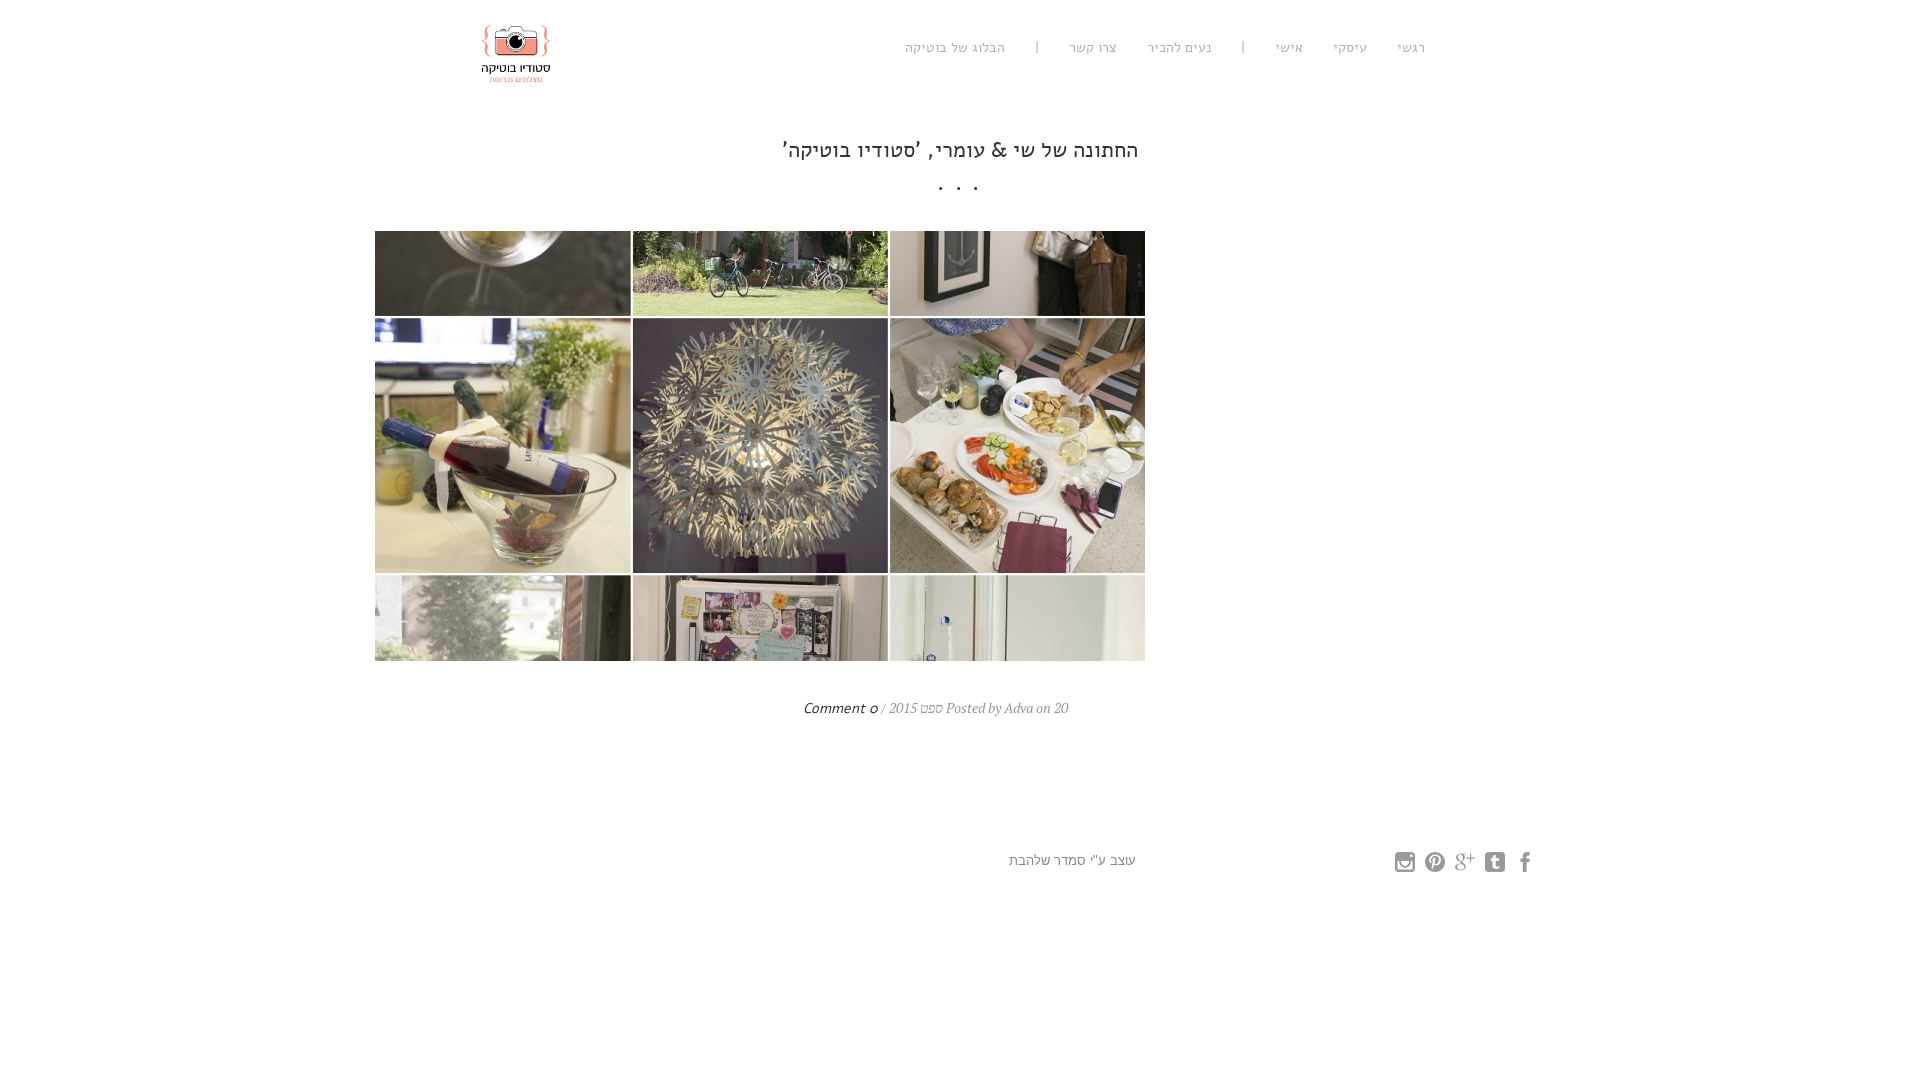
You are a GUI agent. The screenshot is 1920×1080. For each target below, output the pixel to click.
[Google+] (1465, 867)
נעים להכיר (1179, 47)
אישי (1289, 47)
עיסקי (1350, 47)
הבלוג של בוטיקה (955, 47)
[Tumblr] (1495, 867)
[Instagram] (1405, 867)
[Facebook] (1525, 867)
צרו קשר (1093, 47)
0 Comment (840, 708)
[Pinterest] (1435, 867)
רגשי (1411, 47)
